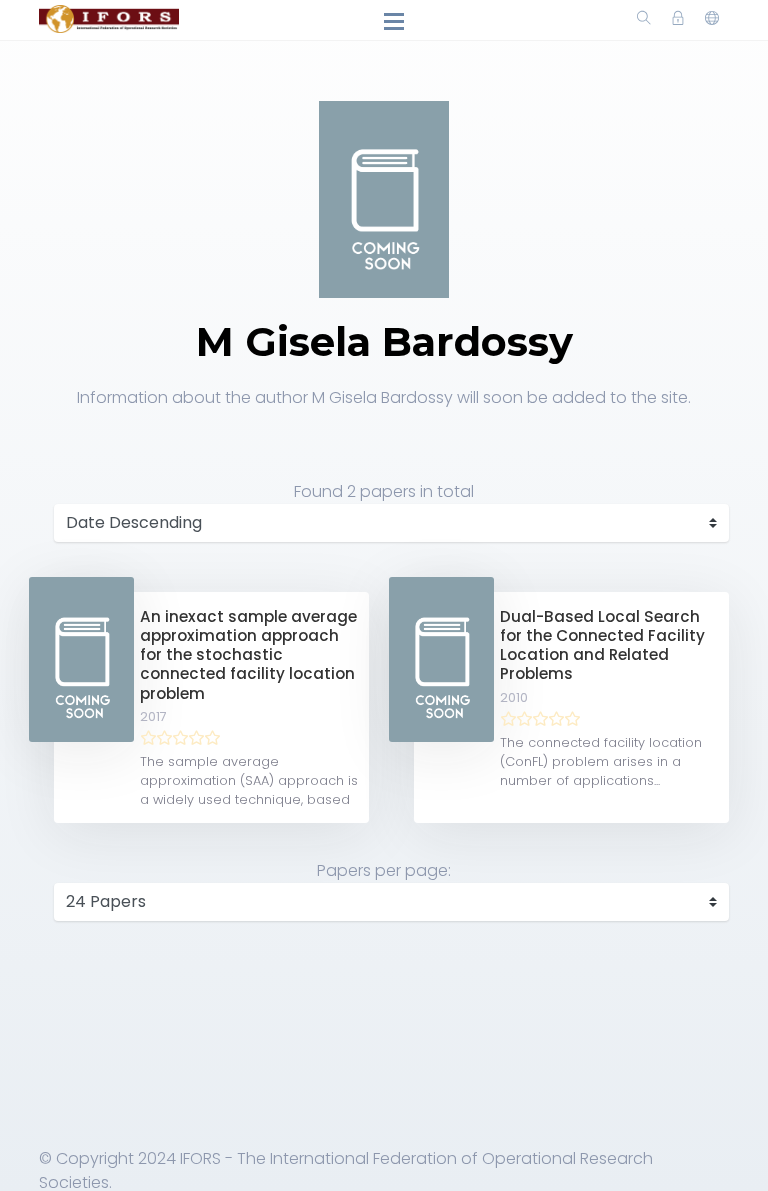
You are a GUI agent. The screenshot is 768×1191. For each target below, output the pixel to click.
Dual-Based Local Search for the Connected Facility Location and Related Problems (602, 645)
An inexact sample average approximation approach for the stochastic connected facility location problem (248, 655)
